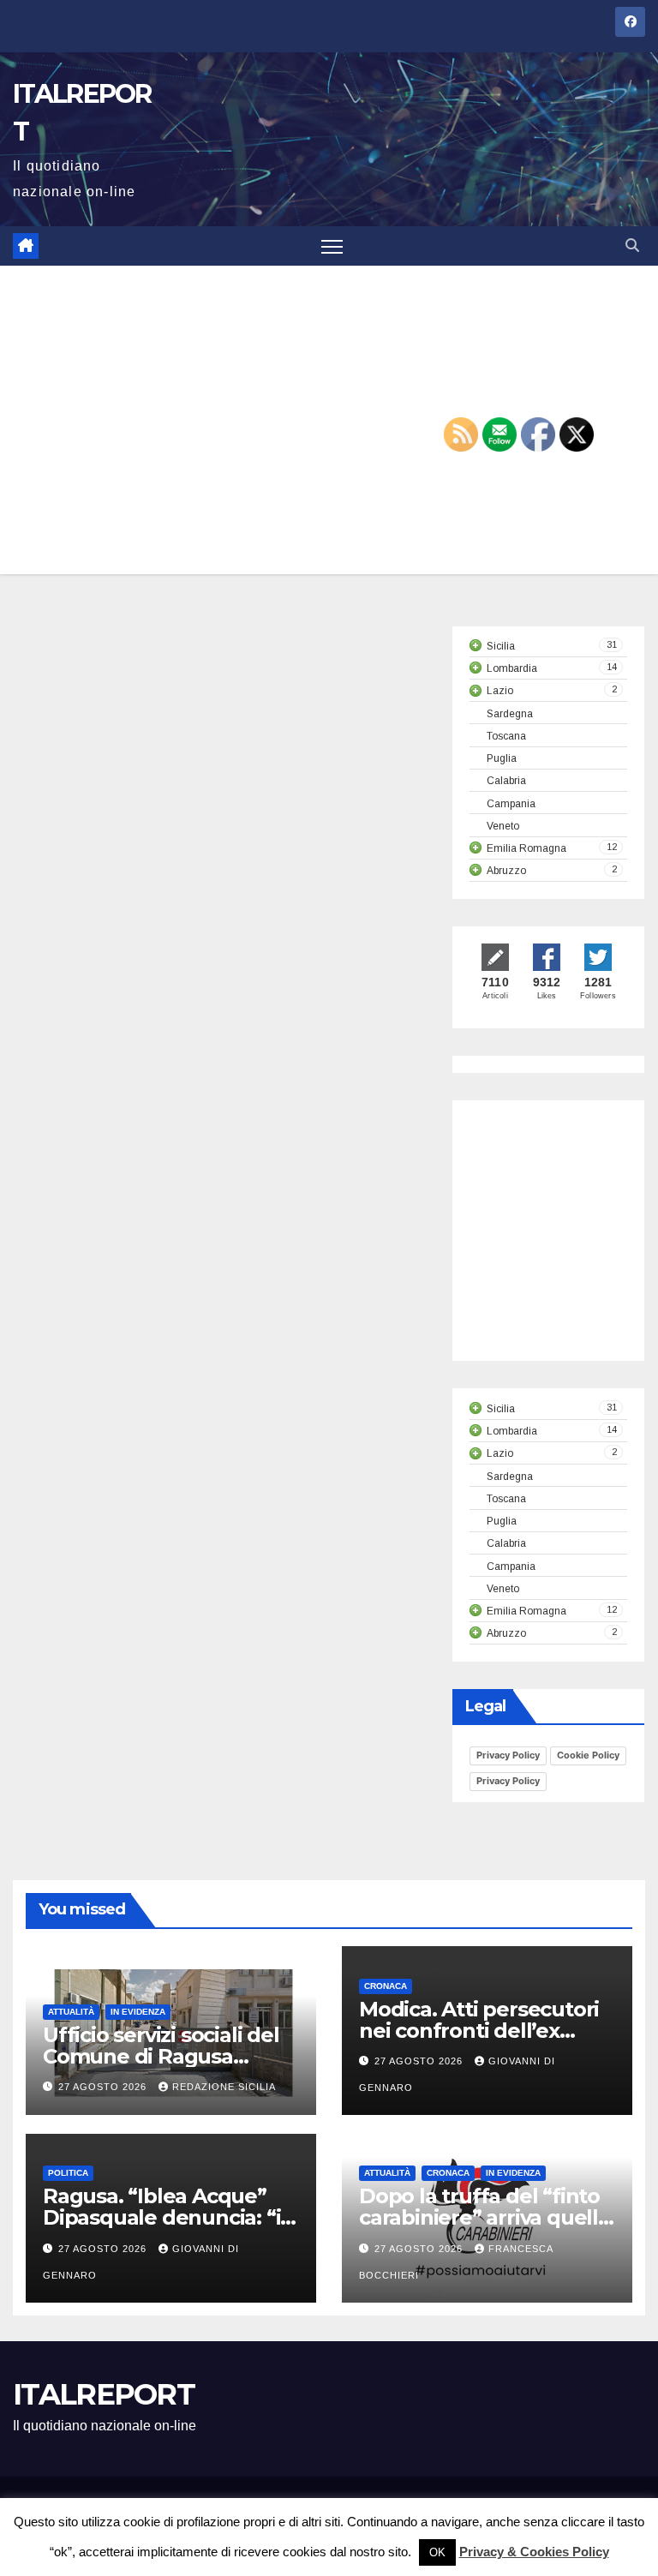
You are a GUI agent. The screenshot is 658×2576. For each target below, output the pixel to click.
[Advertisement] (329, 420)
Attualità (71, 2012)
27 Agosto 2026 (104, 2087)
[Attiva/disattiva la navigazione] (332, 246)
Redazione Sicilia (224, 2087)
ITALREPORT (104, 2394)
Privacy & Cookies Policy (534, 2552)
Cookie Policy (588, 1755)
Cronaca (386, 1986)
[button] (632, 246)
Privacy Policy (508, 1755)
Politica (68, 2173)
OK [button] (437, 2552)
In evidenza (138, 2012)
